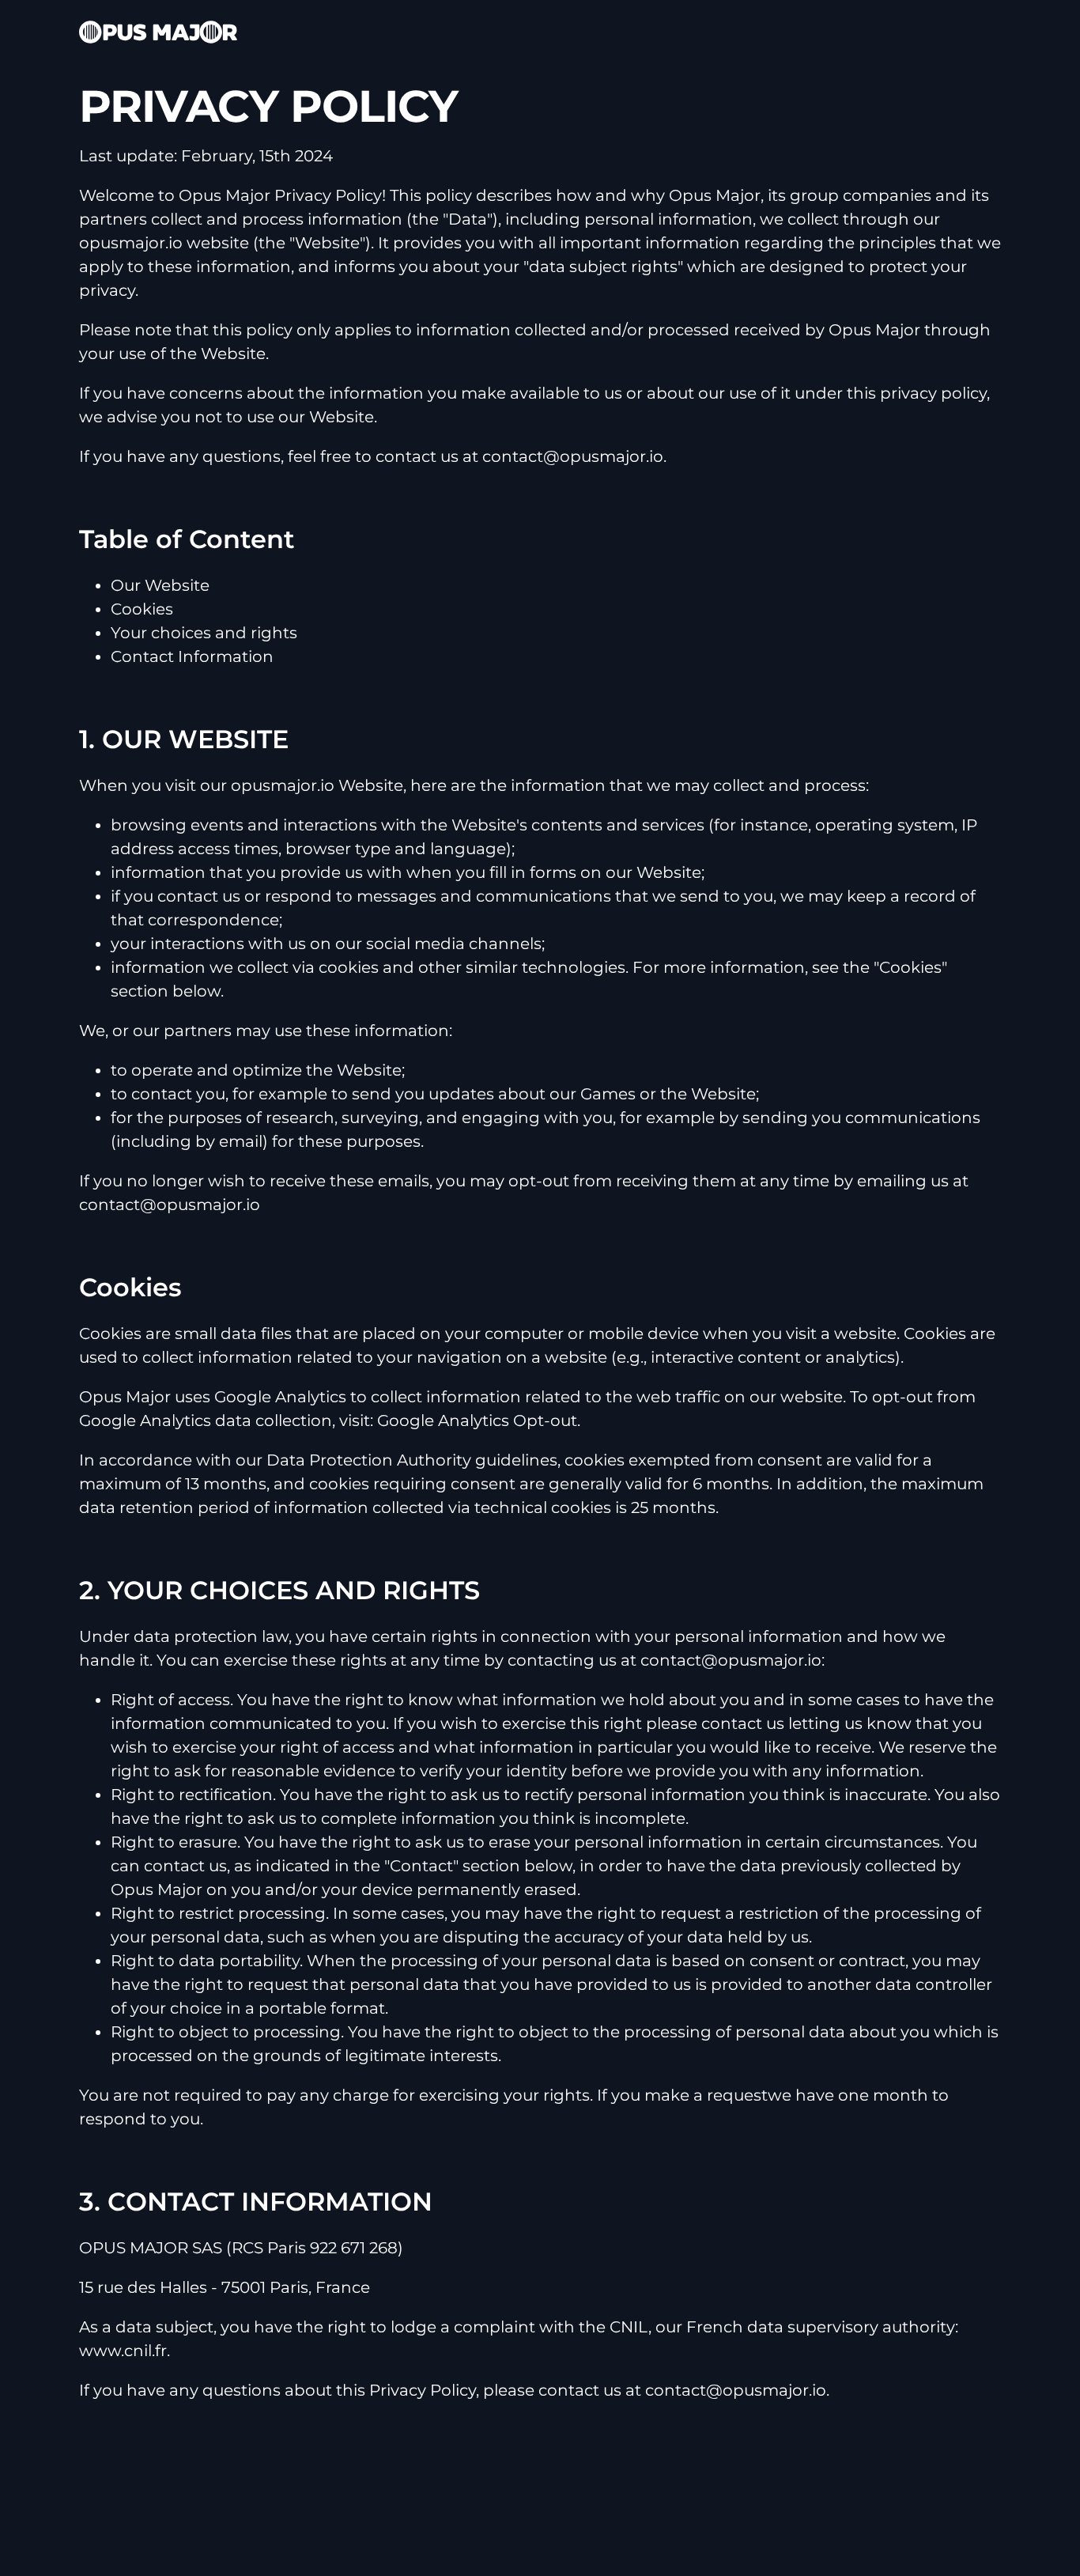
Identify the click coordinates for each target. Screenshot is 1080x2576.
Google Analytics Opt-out (477, 1420)
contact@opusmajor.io (573, 456)
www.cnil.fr (123, 2351)
